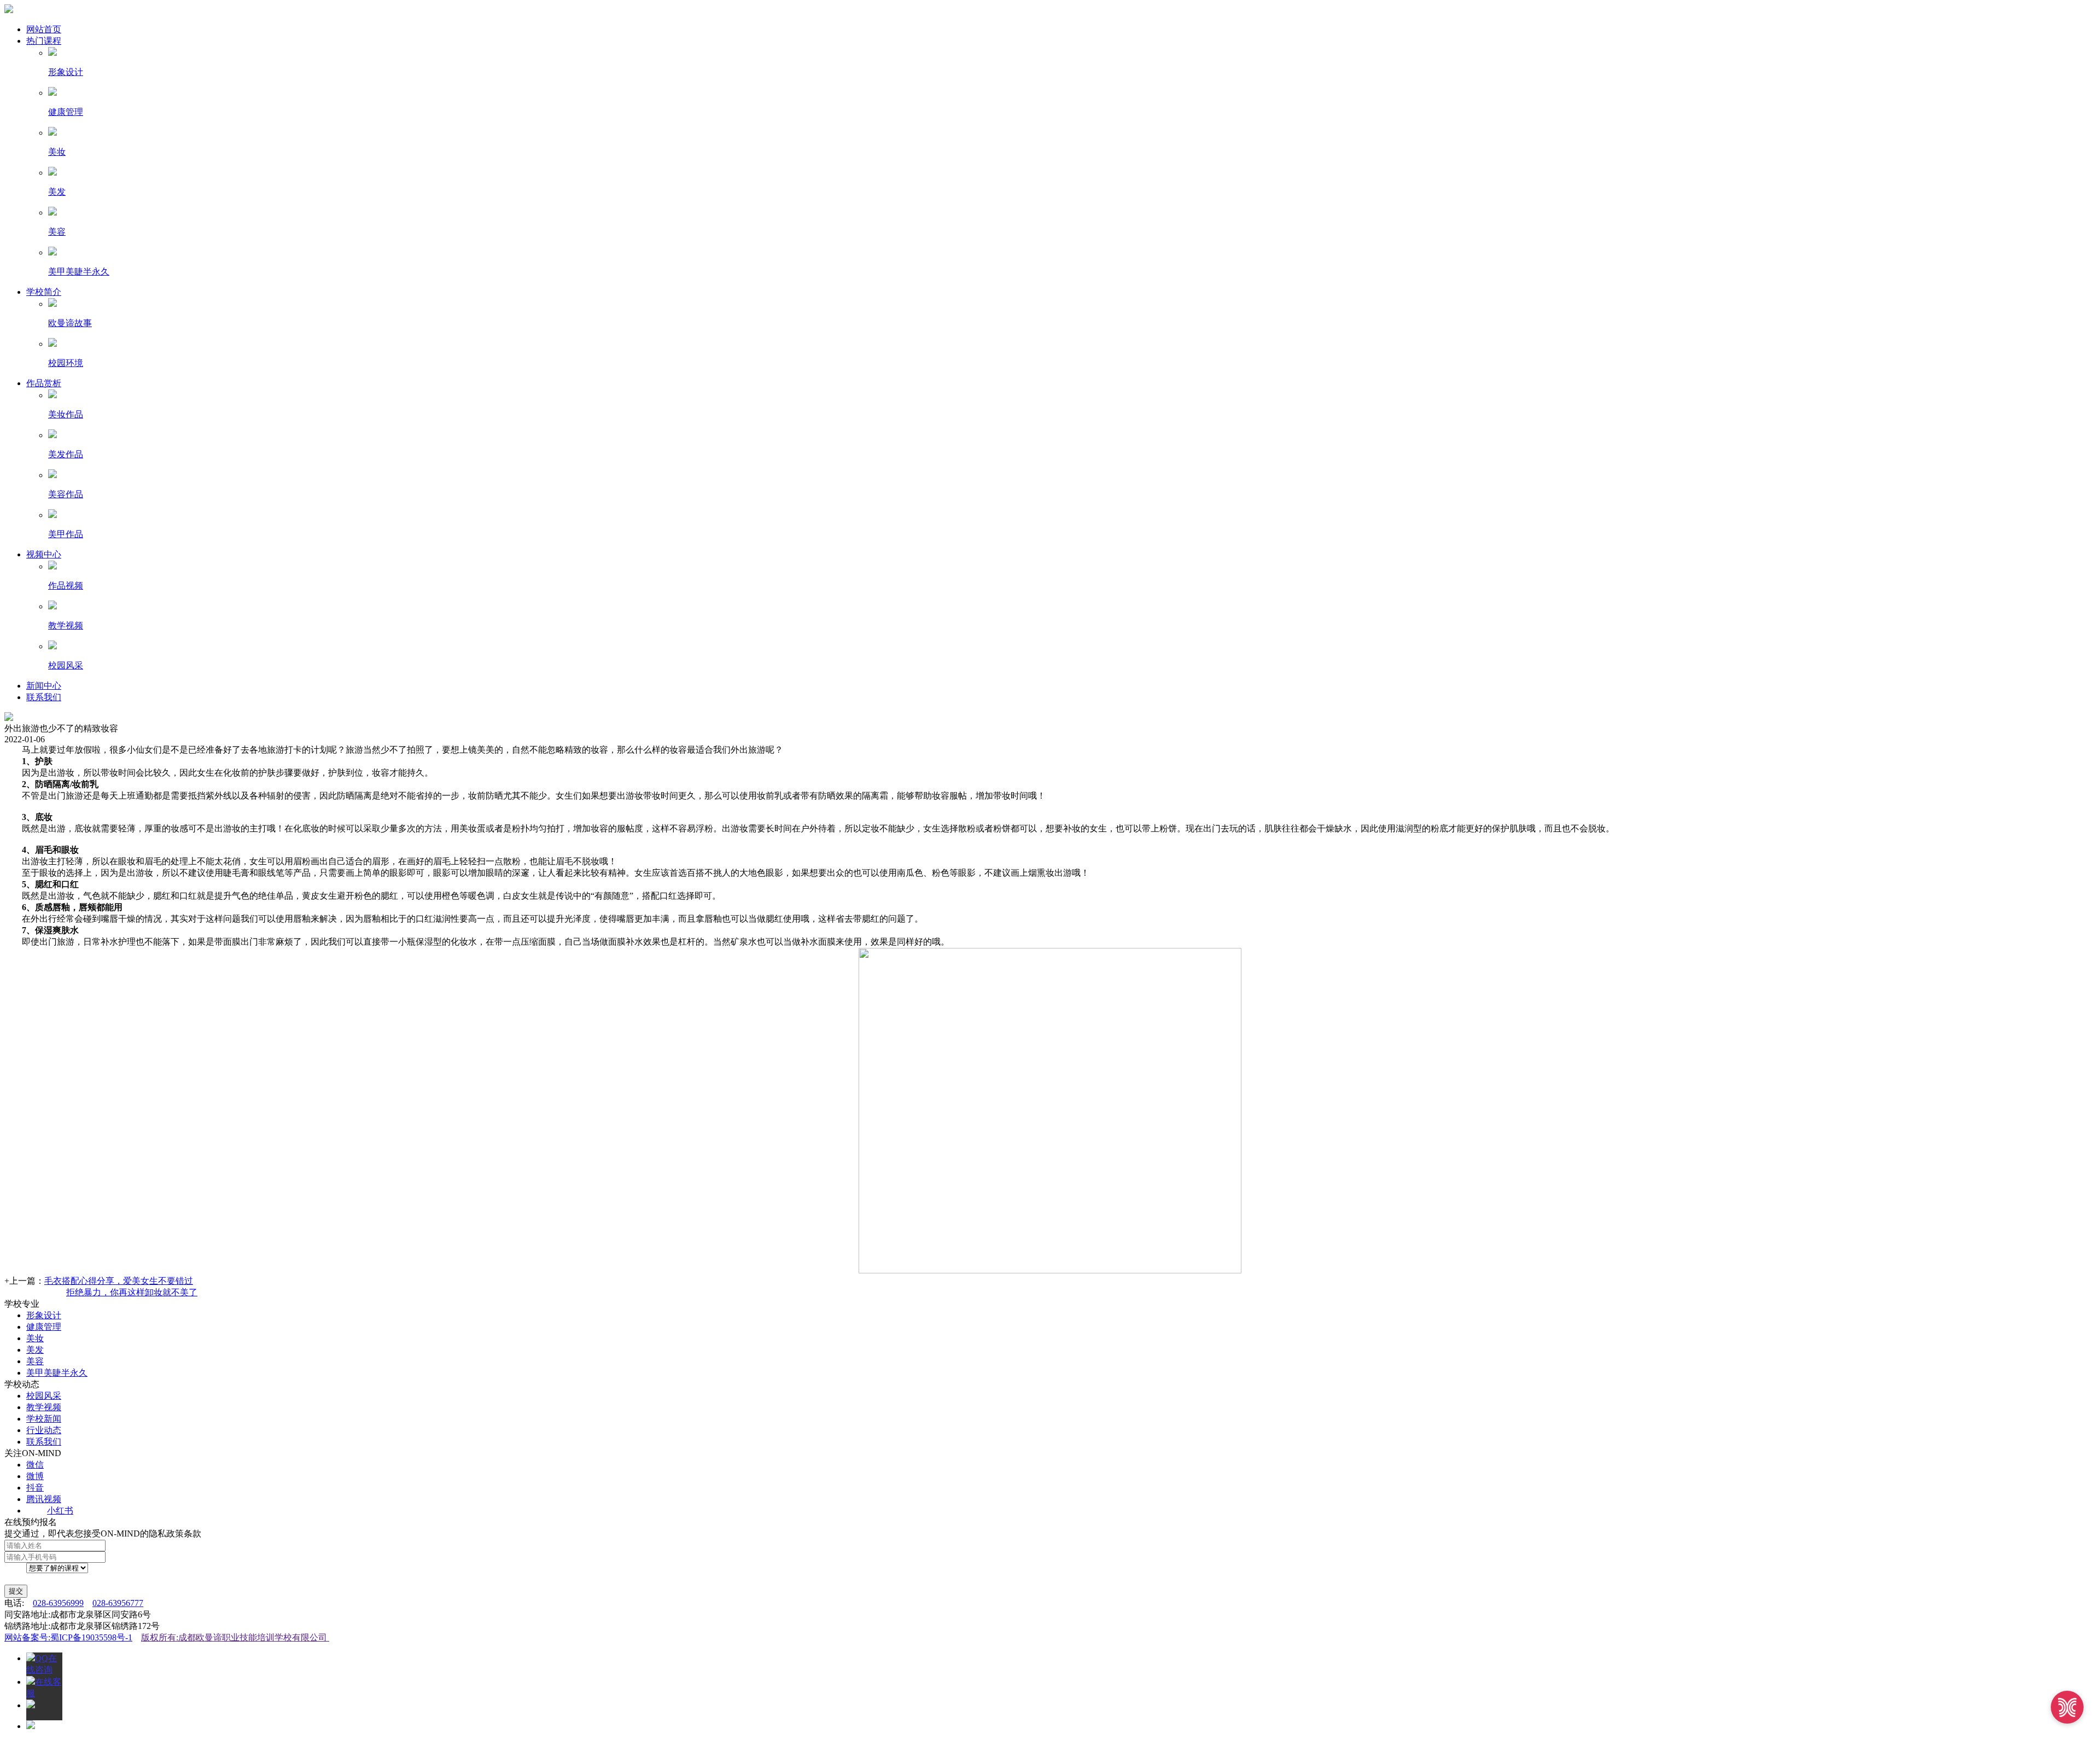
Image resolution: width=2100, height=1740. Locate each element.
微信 (35, 1465)
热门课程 (44, 41)
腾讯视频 (44, 1499)
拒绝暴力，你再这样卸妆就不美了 (132, 1292)
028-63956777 (118, 1603)
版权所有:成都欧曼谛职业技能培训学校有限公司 (235, 1637)
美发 (35, 1350)
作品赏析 (44, 383)
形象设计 (44, 1315)
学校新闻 (44, 1419)
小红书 (60, 1511)
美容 (35, 1361)
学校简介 (44, 292)
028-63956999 (58, 1603)
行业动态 (44, 1430)
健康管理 (44, 1327)
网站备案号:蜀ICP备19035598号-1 (68, 1637)
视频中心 (44, 554)
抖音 (35, 1488)
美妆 (35, 1338)
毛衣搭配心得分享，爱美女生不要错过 (119, 1281)
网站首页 (44, 29)
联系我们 (44, 697)
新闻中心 (44, 686)
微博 (35, 1476)
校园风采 (44, 1396)
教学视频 (44, 1407)
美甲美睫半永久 (57, 1373)
